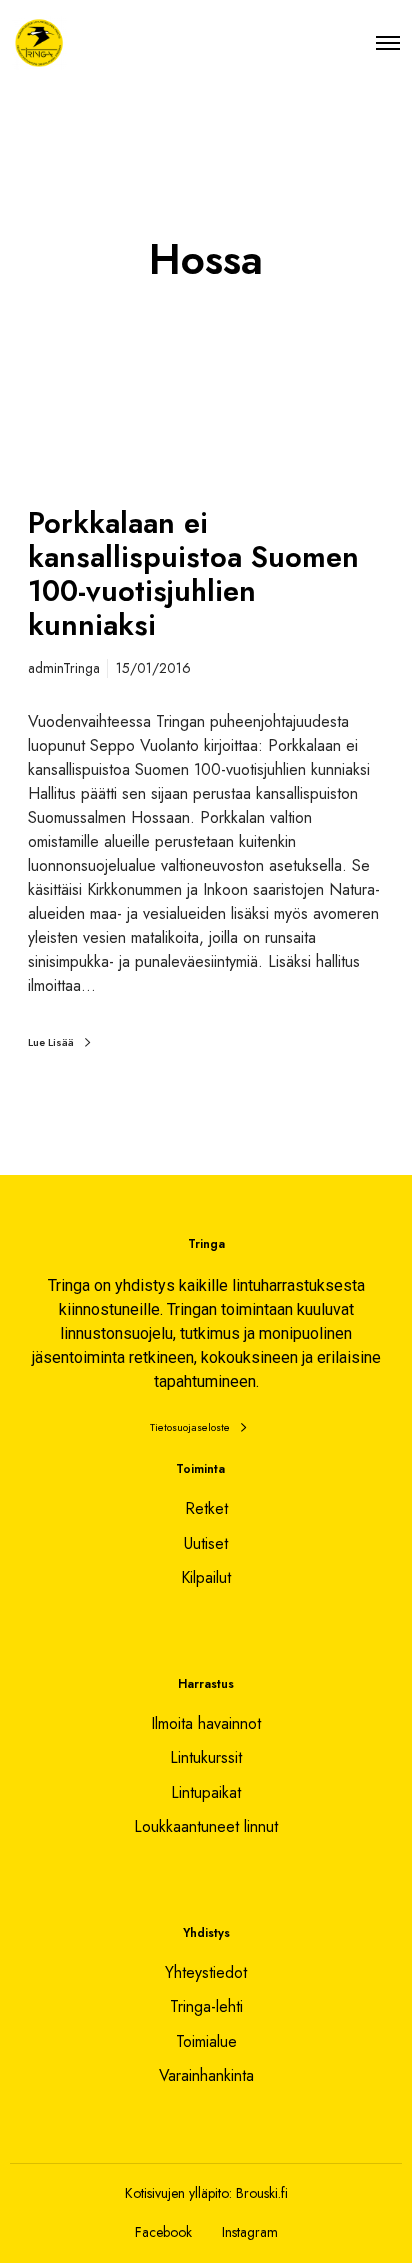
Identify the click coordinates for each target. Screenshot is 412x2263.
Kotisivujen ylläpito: (178, 2193)
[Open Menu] (388, 42)
